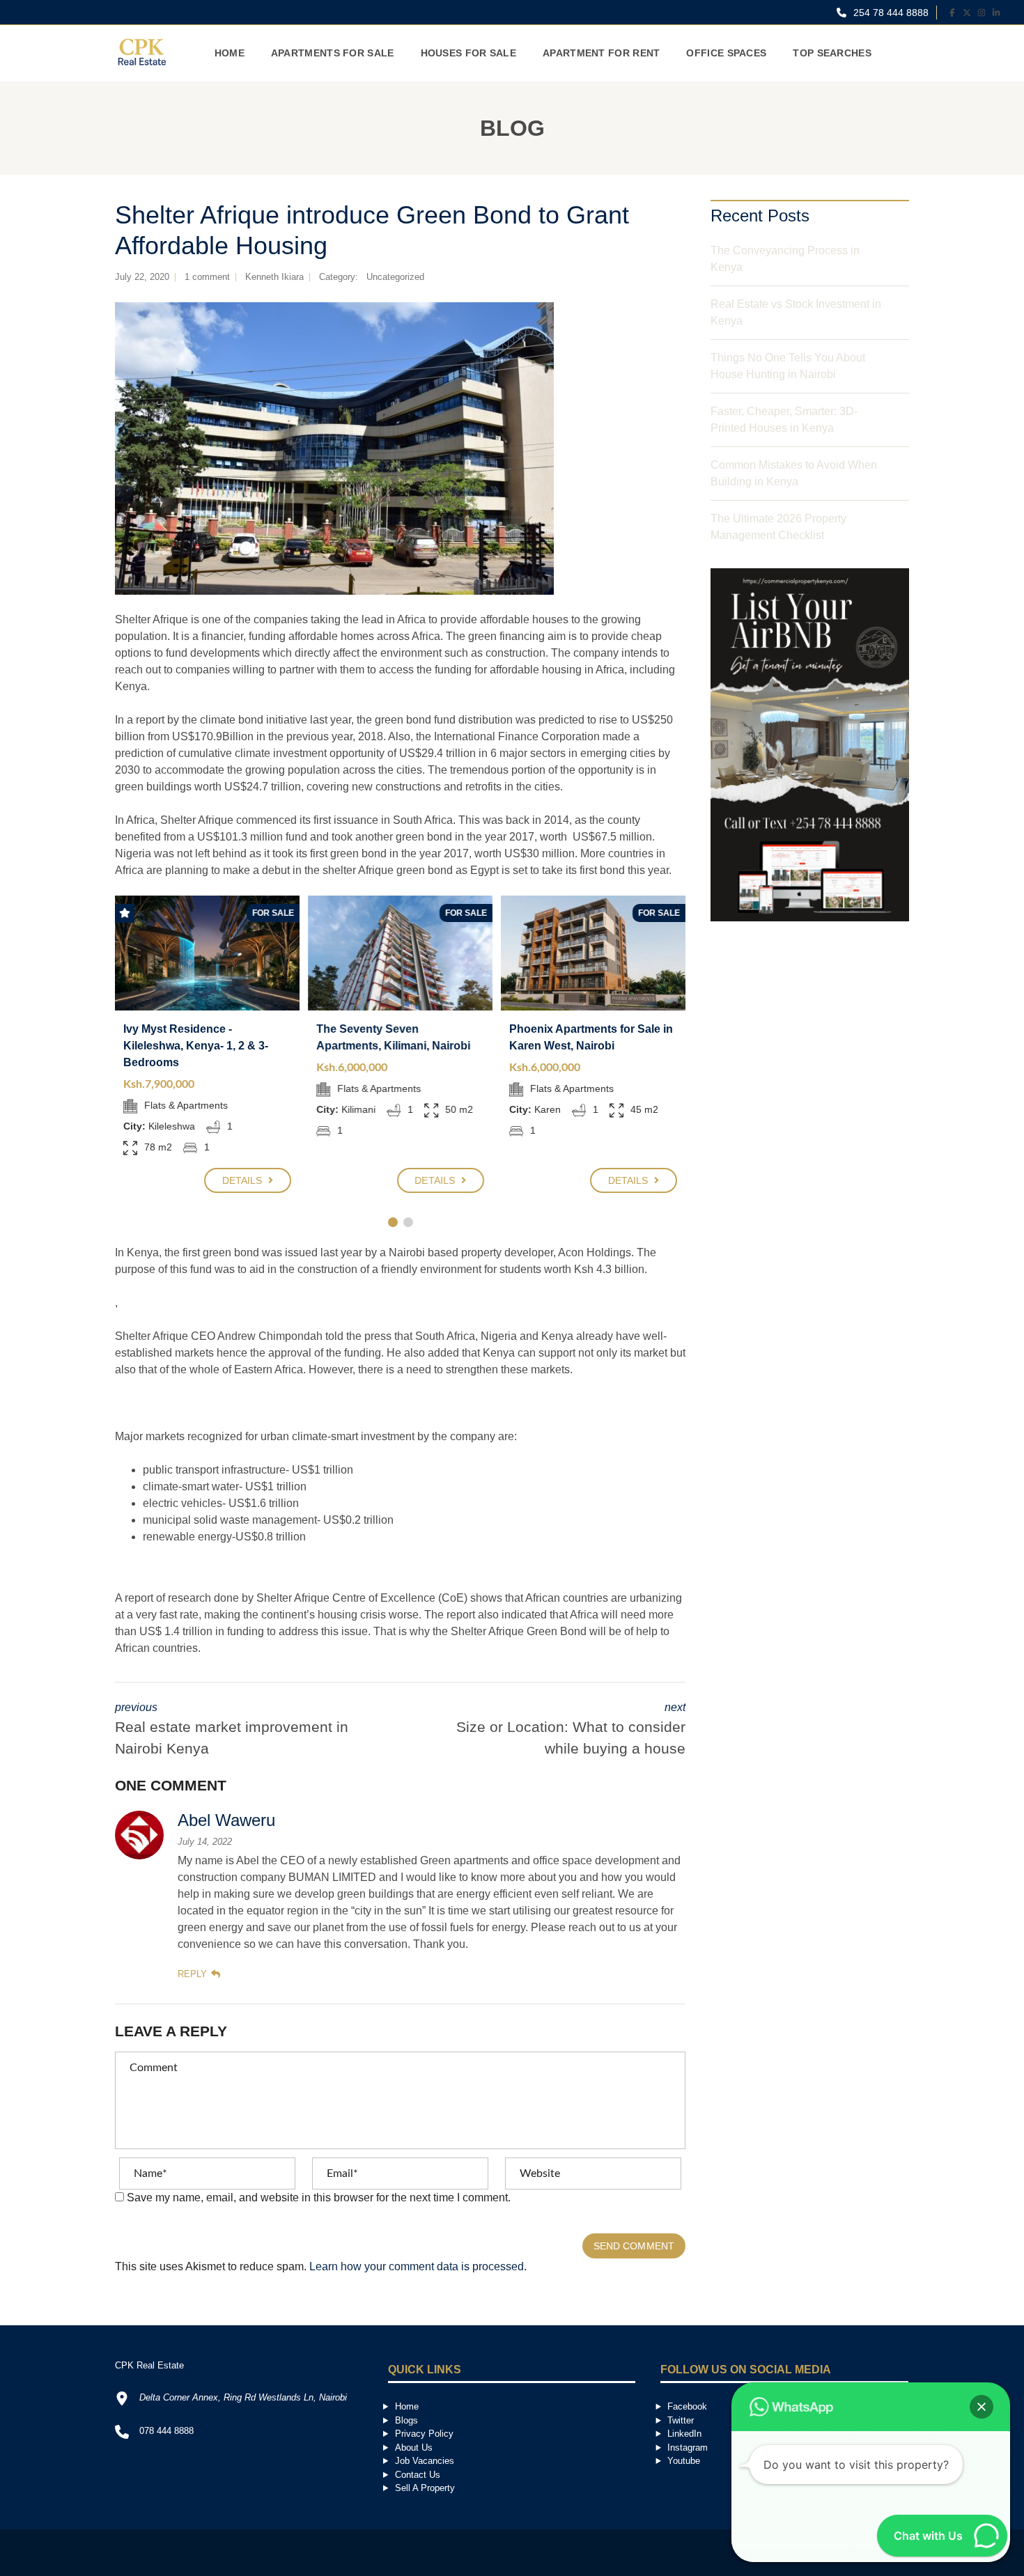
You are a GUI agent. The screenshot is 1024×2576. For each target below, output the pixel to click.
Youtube (684, 2461)
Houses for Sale (469, 53)
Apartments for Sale (333, 53)
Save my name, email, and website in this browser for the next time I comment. (319, 2198)
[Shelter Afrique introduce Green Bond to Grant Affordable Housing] (334, 448)
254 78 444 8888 (890, 13)
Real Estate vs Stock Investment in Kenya (796, 312)
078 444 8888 (166, 2431)
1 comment (207, 277)
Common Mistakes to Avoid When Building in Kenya (794, 473)
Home (230, 53)
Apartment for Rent (601, 53)
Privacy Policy (424, 2434)
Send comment (634, 2246)
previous (232, 1729)
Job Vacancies (425, 2461)
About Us (414, 2448)
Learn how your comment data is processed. (418, 2266)
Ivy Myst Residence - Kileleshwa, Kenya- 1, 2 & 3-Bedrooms (196, 1046)
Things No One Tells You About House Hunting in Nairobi (788, 366)
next (571, 1729)
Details (244, 1180)
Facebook (687, 2406)
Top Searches (832, 53)
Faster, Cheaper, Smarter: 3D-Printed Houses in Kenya (784, 420)
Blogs (406, 2420)
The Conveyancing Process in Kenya (785, 259)
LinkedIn (684, 2434)
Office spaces (726, 53)
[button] (982, 2407)
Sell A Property (425, 2488)
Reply (192, 1974)
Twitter (681, 2420)
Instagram (688, 2448)
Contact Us (418, 2475)
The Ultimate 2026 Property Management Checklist (778, 527)
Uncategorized (395, 277)
